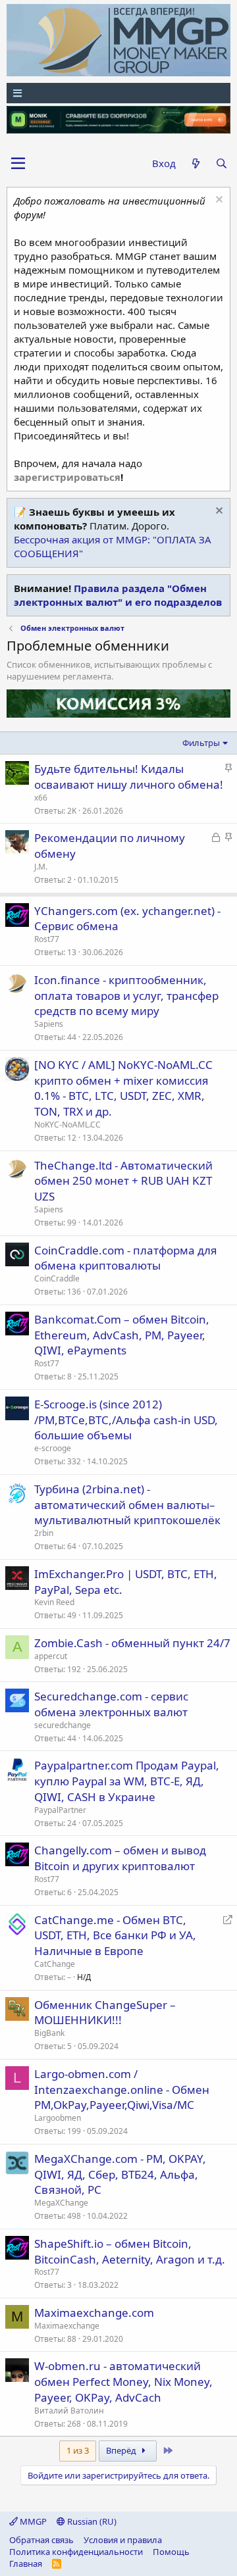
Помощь (171, 2552)
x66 (41, 798)
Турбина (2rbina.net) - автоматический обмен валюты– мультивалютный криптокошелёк (127, 1505)
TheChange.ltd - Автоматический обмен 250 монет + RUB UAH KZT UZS (123, 1181)
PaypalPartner (60, 1810)
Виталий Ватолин (69, 2411)
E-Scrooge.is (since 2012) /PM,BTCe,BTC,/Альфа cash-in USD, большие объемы (126, 1420)
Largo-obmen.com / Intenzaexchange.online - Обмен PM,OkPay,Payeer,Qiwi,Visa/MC (122, 2090)
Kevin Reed (54, 1602)
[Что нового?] (195, 163)
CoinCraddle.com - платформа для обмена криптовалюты (126, 1258)
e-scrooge (53, 1448)
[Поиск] (222, 163)
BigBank (49, 2033)
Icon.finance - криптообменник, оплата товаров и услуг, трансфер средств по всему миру (126, 996)
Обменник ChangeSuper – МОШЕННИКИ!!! (105, 2013)
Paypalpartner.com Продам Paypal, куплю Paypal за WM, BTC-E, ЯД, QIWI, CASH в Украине (127, 1781)
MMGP (32, 2521)
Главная (26, 2564)
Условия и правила (123, 2540)
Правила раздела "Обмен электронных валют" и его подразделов (118, 595)
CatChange (55, 1964)
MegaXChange (61, 2203)
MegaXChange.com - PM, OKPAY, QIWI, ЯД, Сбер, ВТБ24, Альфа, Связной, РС (120, 2174)
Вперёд (122, 2450)
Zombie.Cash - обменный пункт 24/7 (132, 1643)
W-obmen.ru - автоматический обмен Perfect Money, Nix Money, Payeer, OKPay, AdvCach (123, 2382)
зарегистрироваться (67, 477)
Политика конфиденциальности (76, 2552)
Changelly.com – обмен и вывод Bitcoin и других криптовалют (120, 1858)
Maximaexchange (67, 2326)
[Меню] (118, 93)
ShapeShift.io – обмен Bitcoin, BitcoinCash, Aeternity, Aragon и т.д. (130, 2251)
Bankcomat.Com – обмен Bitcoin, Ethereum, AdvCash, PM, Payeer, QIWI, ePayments (122, 1335)
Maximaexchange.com (94, 2313)
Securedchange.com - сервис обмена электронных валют (111, 1704)
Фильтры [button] (201, 743)
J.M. (41, 867)
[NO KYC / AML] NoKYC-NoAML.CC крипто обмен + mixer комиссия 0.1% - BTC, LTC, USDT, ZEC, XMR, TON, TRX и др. (123, 1088)
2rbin (44, 1533)
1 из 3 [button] (78, 2450)
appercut (51, 1656)
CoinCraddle (57, 1278)
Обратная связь (41, 2540)
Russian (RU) (91, 2521)
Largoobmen (58, 2118)
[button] (18, 164)
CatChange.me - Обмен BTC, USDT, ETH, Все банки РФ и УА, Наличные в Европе (115, 1936)
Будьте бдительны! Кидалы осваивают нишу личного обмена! (129, 777)
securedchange (63, 1725)
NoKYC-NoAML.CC (67, 1125)
